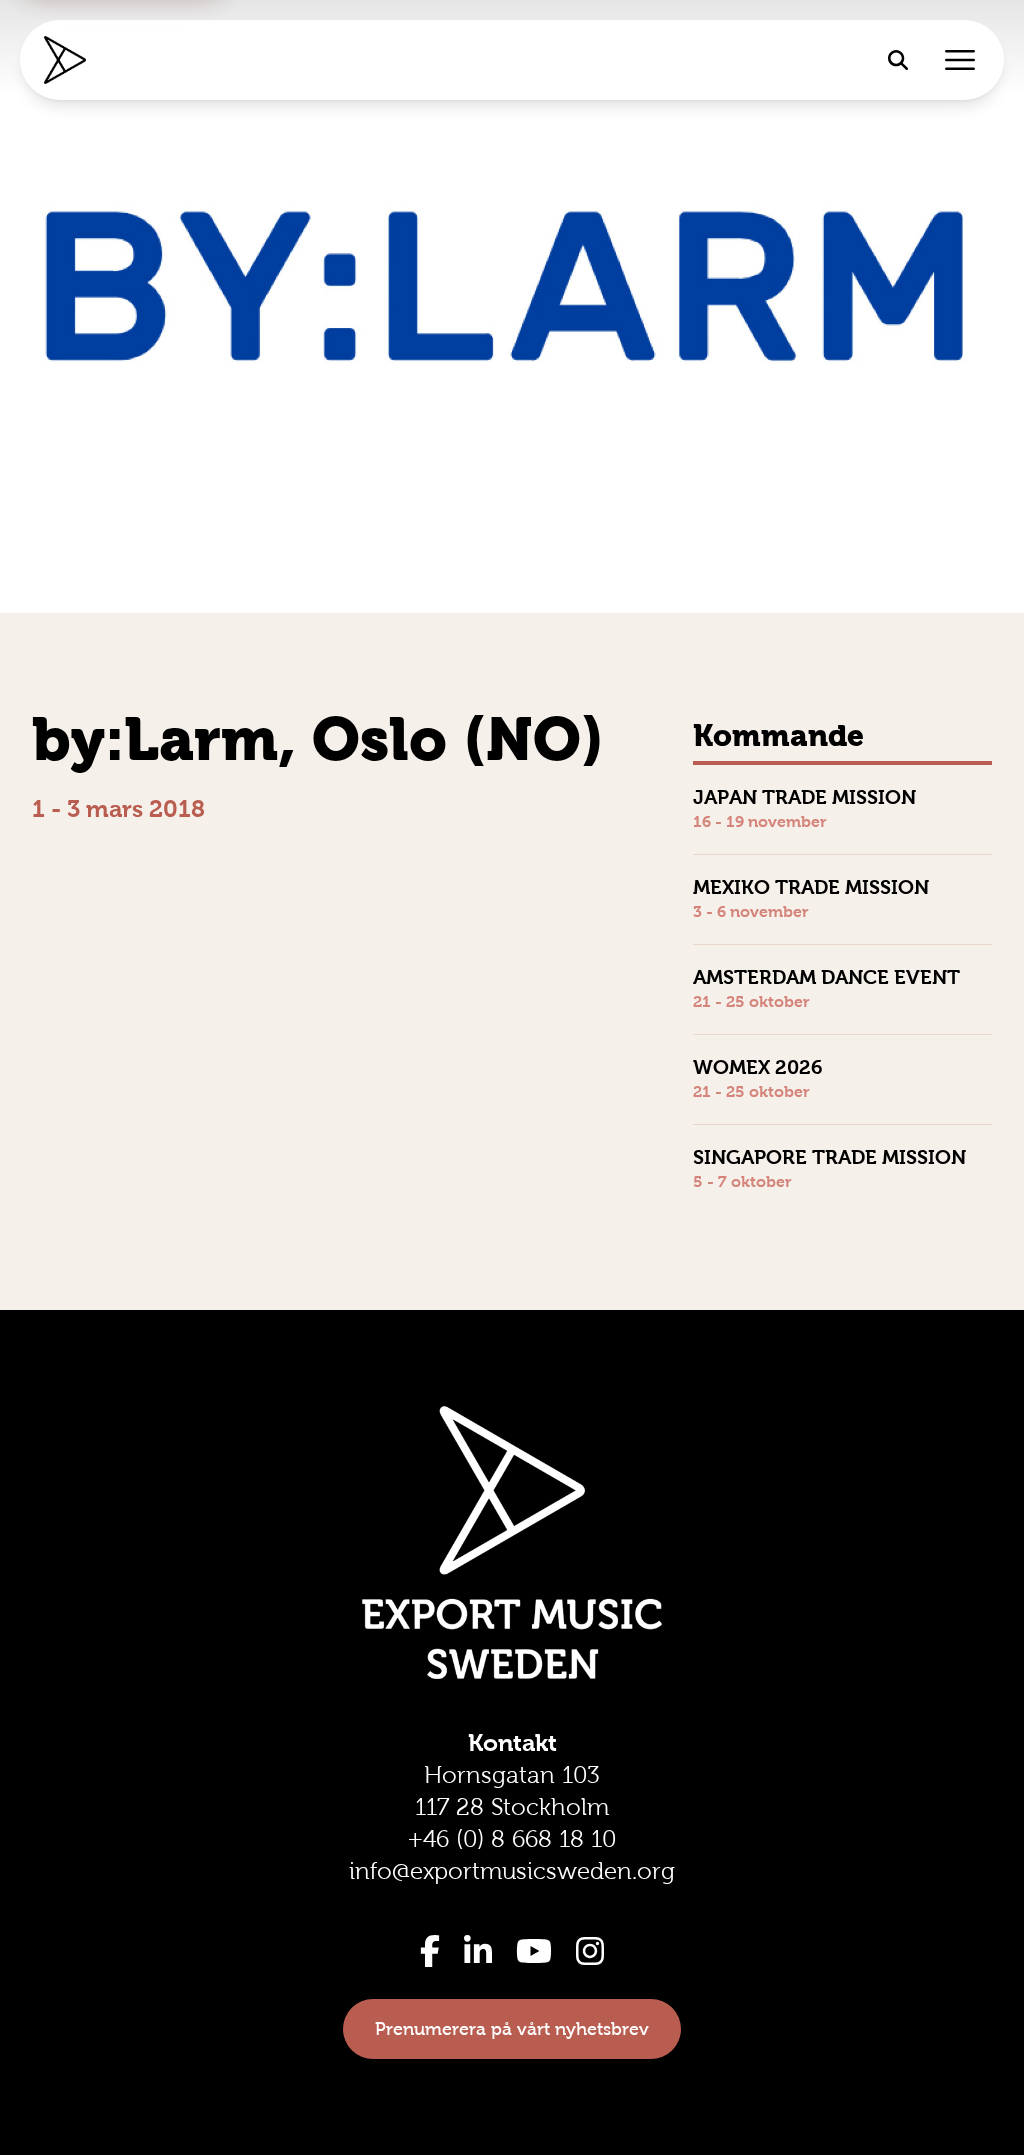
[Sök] (898, 60)
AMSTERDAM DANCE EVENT (826, 977)
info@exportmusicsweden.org (512, 1871)
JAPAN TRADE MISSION (804, 797)
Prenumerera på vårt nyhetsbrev (512, 2029)
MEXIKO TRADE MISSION (811, 887)
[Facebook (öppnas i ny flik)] (430, 1951)
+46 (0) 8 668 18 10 (512, 1839)
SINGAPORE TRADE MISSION (829, 1157)
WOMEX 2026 (758, 1067)
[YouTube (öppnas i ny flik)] (534, 1951)
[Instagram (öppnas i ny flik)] (590, 1951)
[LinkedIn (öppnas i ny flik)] (478, 1951)
